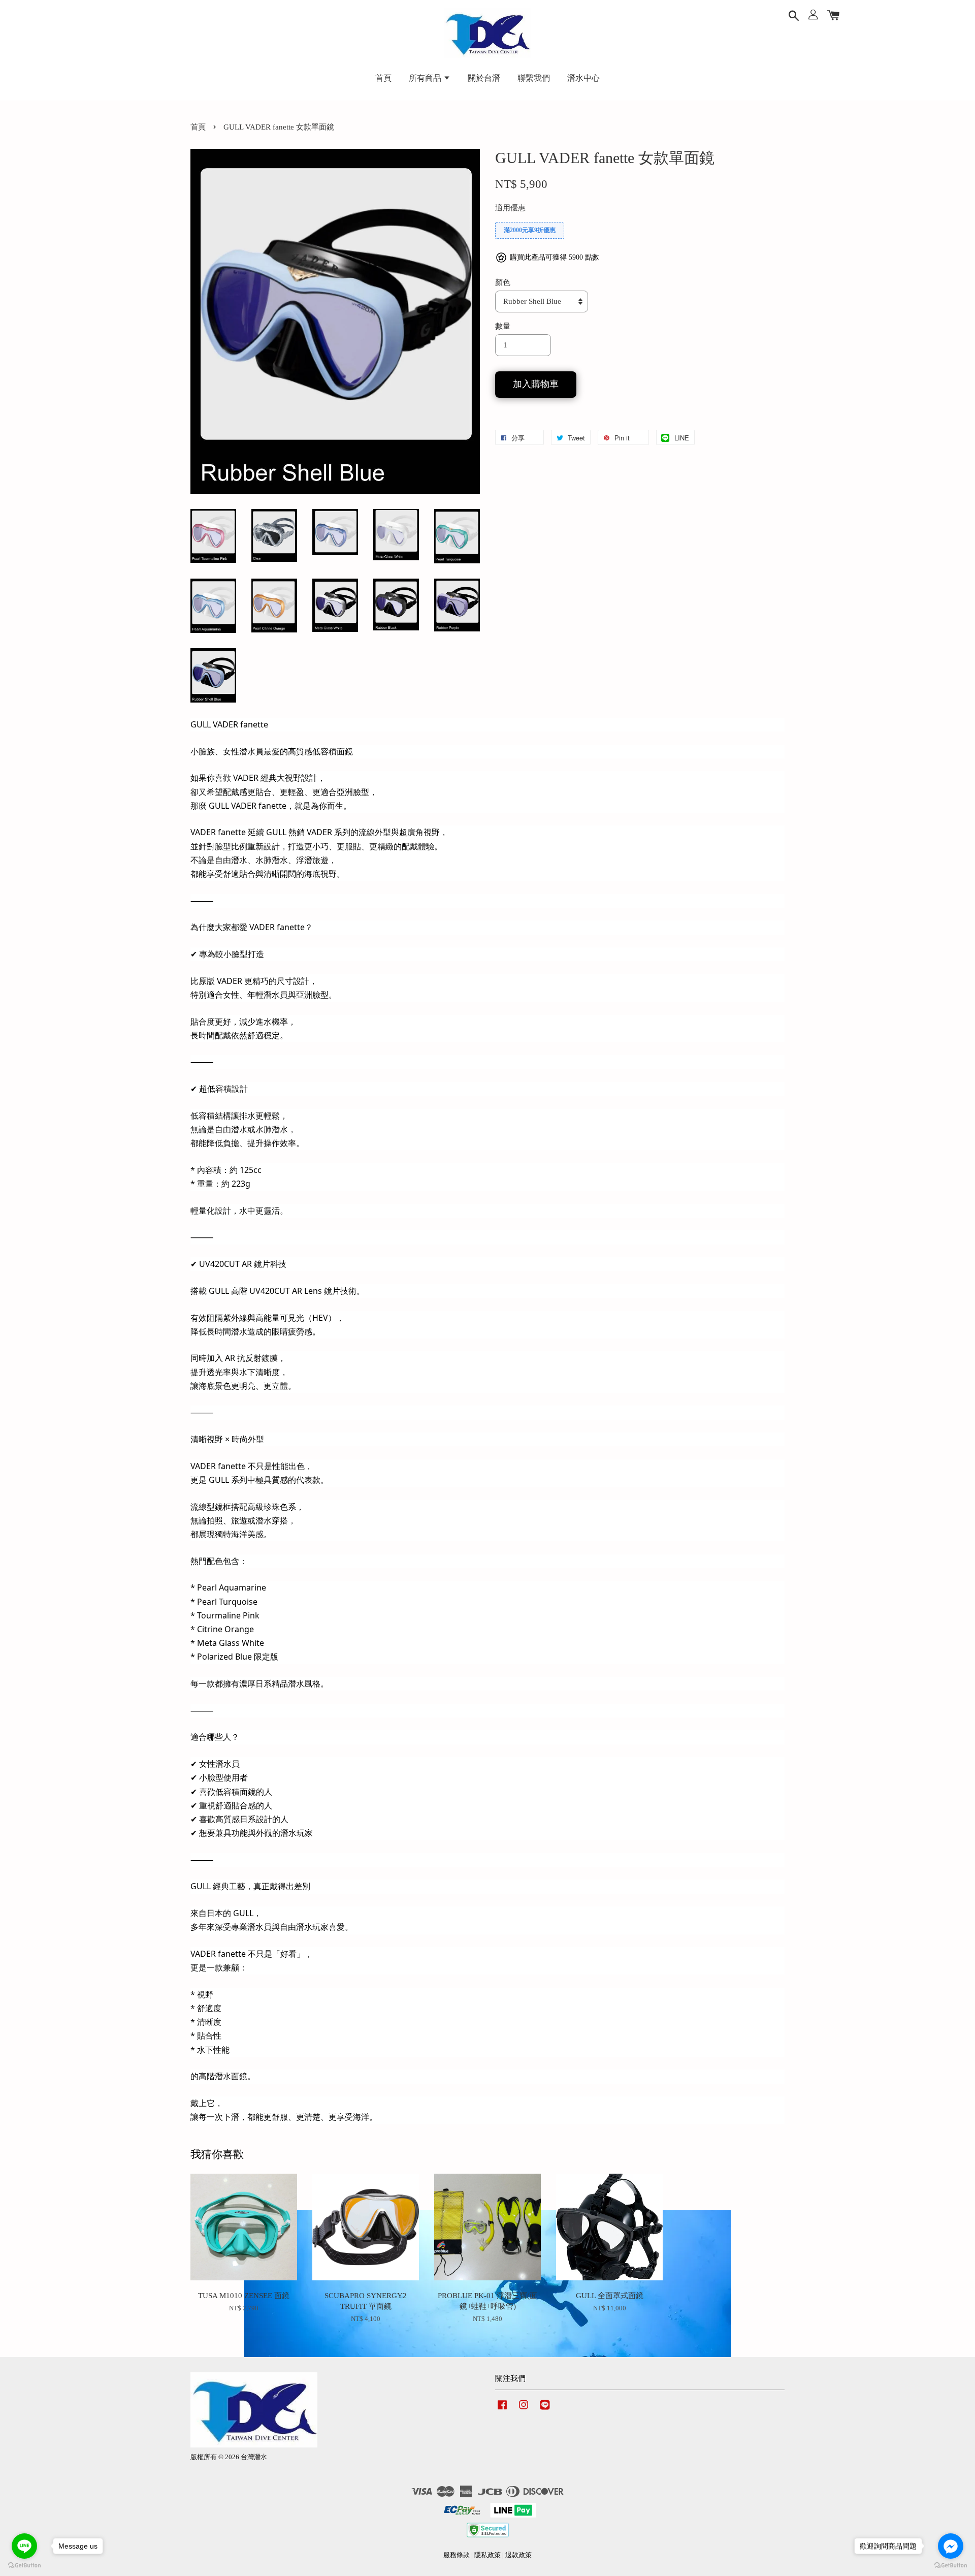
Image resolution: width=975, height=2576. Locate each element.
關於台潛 (484, 78)
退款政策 (518, 2555)
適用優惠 (510, 208)
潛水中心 (583, 78)
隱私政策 (487, 2555)
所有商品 (426, 78)
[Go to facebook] (951, 2546)
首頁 (383, 78)
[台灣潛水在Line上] (545, 2410)
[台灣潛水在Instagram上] (524, 2410)
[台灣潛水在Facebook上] (502, 2410)
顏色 (503, 282)
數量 (503, 326)
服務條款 (457, 2555)
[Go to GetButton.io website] (24, 2566)
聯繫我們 (534, 78)
